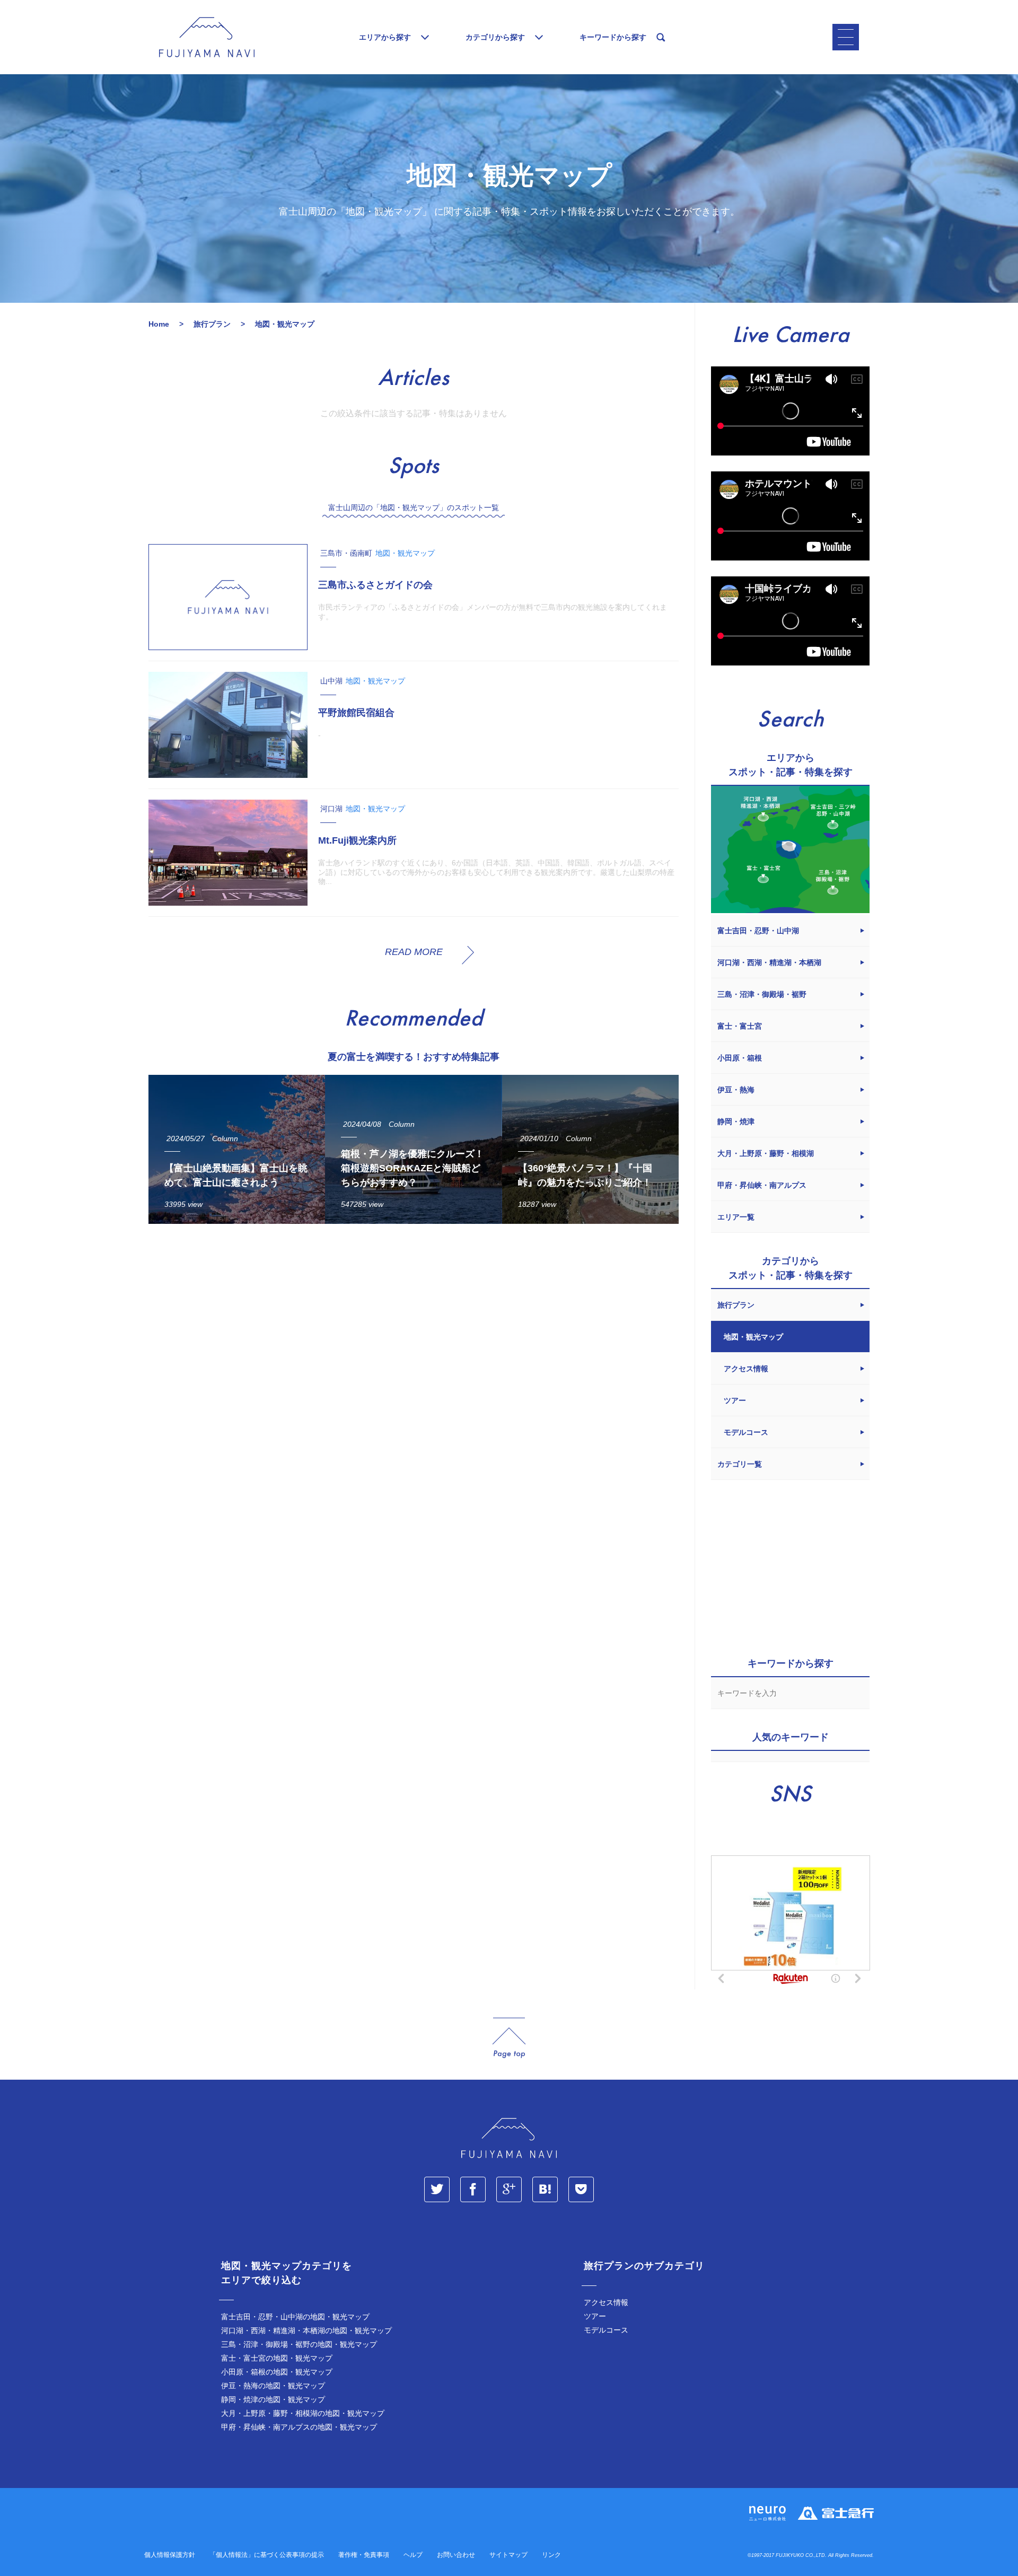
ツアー (595, 2316)
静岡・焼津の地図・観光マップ (273, 2399)
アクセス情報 (606, 2302)
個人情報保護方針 (170, 2555)
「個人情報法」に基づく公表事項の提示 (267, 2555)
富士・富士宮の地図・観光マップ (277, 2358)
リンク (551, 2555)
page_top (509, 2038)
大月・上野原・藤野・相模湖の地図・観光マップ (303, 2413)
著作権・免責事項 (364, 2555)
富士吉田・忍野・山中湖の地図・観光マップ (295, 2317)
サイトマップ (508, 2555)
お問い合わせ (456, 2555)
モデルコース (606, 2330)
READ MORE (414, 952)
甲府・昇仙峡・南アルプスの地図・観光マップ (299, 2427)
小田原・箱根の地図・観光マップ (277, 2372)
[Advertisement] (414, 1330)
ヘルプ (413, 2555)
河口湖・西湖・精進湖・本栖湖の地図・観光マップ (306, 2330)
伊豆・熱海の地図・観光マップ (273, 2386)
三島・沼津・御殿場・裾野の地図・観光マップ (299, 2344)
